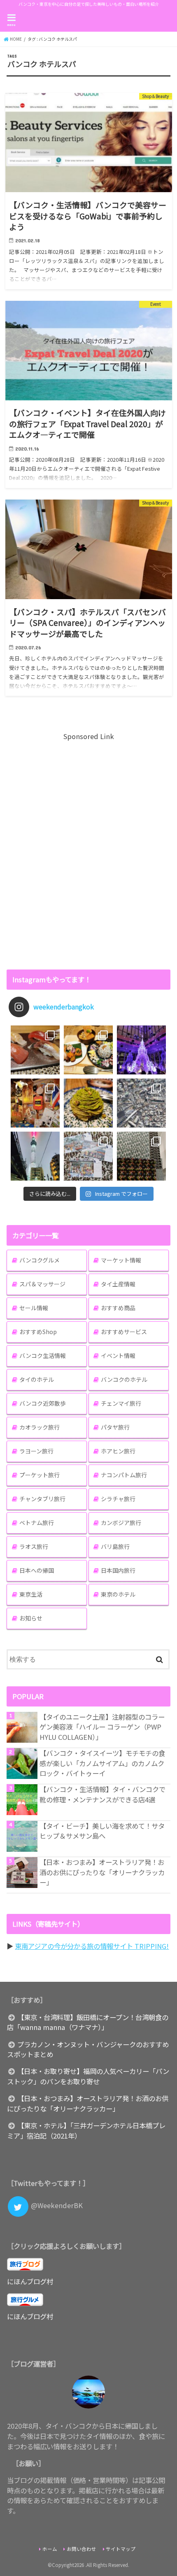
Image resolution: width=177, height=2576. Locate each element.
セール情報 (34, 1308)
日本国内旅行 (118, 1570)
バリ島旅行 (115, 1546)
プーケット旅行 (40, 1475)
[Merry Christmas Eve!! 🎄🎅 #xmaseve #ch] (141, 1050)
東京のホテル (118, 1594)
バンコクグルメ (40, 1260)
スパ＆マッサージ (42, 1284)
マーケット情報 (121, 1260)
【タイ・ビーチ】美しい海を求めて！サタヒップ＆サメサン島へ (102, 1831)
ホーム (50, 2549)
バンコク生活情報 (43, 1355)
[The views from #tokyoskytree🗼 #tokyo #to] (141, 1103)
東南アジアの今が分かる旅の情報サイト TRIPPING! (92, 1946)
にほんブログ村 (30, 2281)
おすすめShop (38, 1332)
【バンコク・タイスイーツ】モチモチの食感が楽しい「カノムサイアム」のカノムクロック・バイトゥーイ (102, 1763)
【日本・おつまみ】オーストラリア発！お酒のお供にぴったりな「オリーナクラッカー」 (102, 1872)
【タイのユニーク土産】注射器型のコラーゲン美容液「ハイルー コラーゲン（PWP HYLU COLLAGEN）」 (102, 1727)
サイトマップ (121, 2549)
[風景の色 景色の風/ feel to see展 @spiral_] (141, 1156)
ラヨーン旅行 (36, 1451)
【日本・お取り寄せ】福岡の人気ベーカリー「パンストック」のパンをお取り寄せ (88, 2076)
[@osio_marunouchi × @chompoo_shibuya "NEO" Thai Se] (88, 1050)
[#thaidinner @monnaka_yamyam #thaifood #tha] (35, 1103)
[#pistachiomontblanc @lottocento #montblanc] (88, 1103)
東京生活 (31, 1594)
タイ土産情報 (118, 1284)
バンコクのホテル (124, 1379)
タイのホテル (37, 1379)
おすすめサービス (124, 1332)
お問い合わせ (82, 2549)
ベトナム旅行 (37, 1523)
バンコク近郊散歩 (43, 1403)
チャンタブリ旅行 (42, 1499)
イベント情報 (118, 1355)
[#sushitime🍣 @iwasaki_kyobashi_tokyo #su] (35, 1050)
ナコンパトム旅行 (124, 1475)
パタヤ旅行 (115, 1427)
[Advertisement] (88, 851)
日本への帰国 (37, 1570)
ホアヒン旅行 (118, 1451)
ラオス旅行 (34, 1546)
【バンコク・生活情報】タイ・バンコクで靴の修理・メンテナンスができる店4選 (102, 1794)
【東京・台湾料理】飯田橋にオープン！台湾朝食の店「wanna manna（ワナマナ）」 (88, 2022)
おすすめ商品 (118, 1308)
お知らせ (31, 1618)
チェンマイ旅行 (121, 1403)
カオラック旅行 (40, 1427)
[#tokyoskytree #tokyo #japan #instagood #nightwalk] (35, 1156)
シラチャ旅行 (118, 1499)
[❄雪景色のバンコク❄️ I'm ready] (88, 1156)
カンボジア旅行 (121, 1523)
